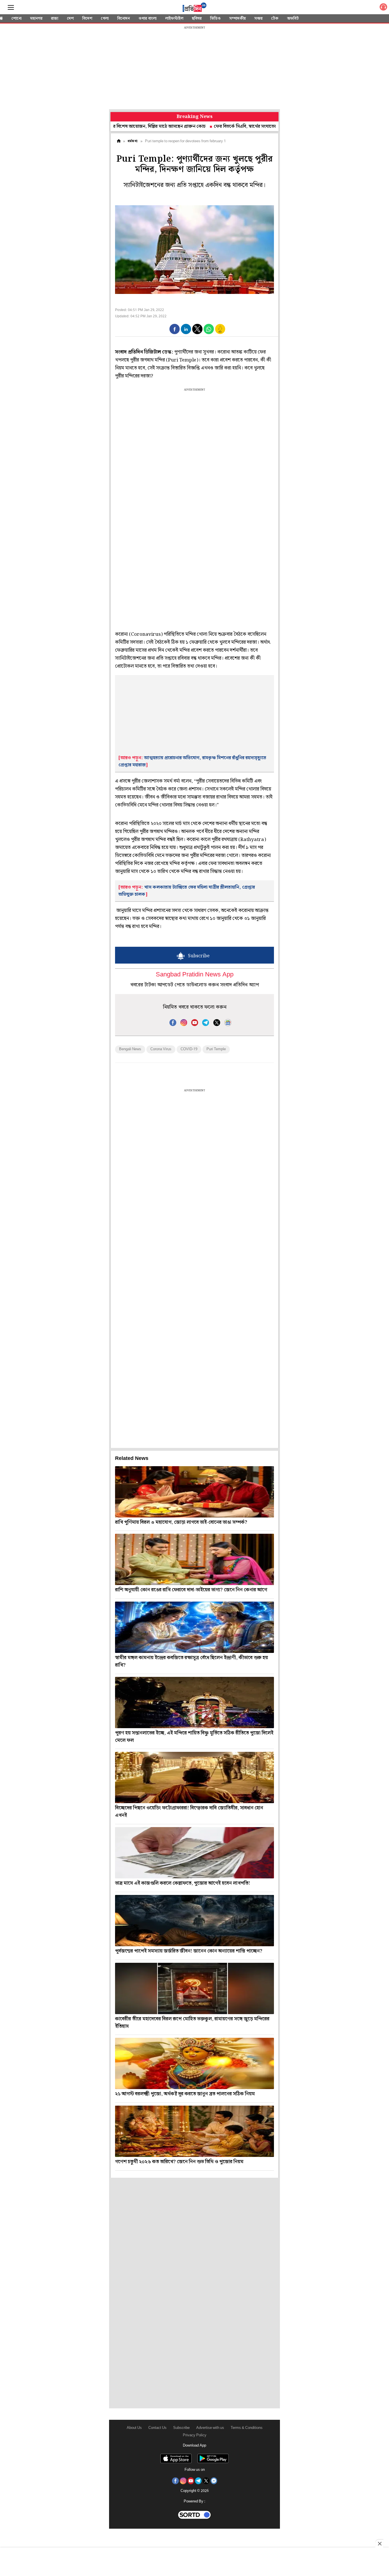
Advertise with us (210, 2428)
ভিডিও (215, 19)
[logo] (195, 8)
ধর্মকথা (133, 141)
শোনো (17, 19)
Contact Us (157, 2428)
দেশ (70, 19)
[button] (175, 329)
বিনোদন (124, 19)
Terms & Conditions (247, 2428)
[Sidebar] (11, 8)
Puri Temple (216, 1049)
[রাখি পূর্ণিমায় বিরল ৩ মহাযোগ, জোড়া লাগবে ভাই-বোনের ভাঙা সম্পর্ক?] (195, 1492)
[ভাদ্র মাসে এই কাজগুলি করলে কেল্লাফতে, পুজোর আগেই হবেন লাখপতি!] (195, 1853)
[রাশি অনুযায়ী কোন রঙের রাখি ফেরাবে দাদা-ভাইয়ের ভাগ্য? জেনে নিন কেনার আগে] (195, 1559)
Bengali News (130, 1049)
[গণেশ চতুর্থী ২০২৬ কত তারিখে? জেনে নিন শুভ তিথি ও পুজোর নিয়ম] (195, 2131)
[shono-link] (383, 8)
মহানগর (36, 19)
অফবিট (293, 19)
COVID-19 (189, 1049)
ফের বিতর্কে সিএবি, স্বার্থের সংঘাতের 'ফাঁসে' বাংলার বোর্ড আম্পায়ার (222, 126)
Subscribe (181, 2428)
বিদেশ (87, 19)
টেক (275, 19)
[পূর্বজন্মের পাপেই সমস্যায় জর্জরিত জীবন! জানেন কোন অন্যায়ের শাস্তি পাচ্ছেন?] (195, 1921)
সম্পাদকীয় (238, 19)
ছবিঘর (197, 19)
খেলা (105, 19)
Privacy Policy (195, 2435)
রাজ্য (55, 19)
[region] (195, 68)
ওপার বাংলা (148, 19)
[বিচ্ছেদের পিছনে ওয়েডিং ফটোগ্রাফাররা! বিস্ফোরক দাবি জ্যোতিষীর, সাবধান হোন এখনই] (195, 1777)
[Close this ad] (379, 2544)
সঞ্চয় (258, 19)
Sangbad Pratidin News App (195, 975)
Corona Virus (161, 1049)
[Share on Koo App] (220, 333)
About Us (134, 2428)
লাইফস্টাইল (174, 19)
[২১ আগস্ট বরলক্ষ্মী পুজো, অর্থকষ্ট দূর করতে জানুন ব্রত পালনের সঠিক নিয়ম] (195, 2063)
